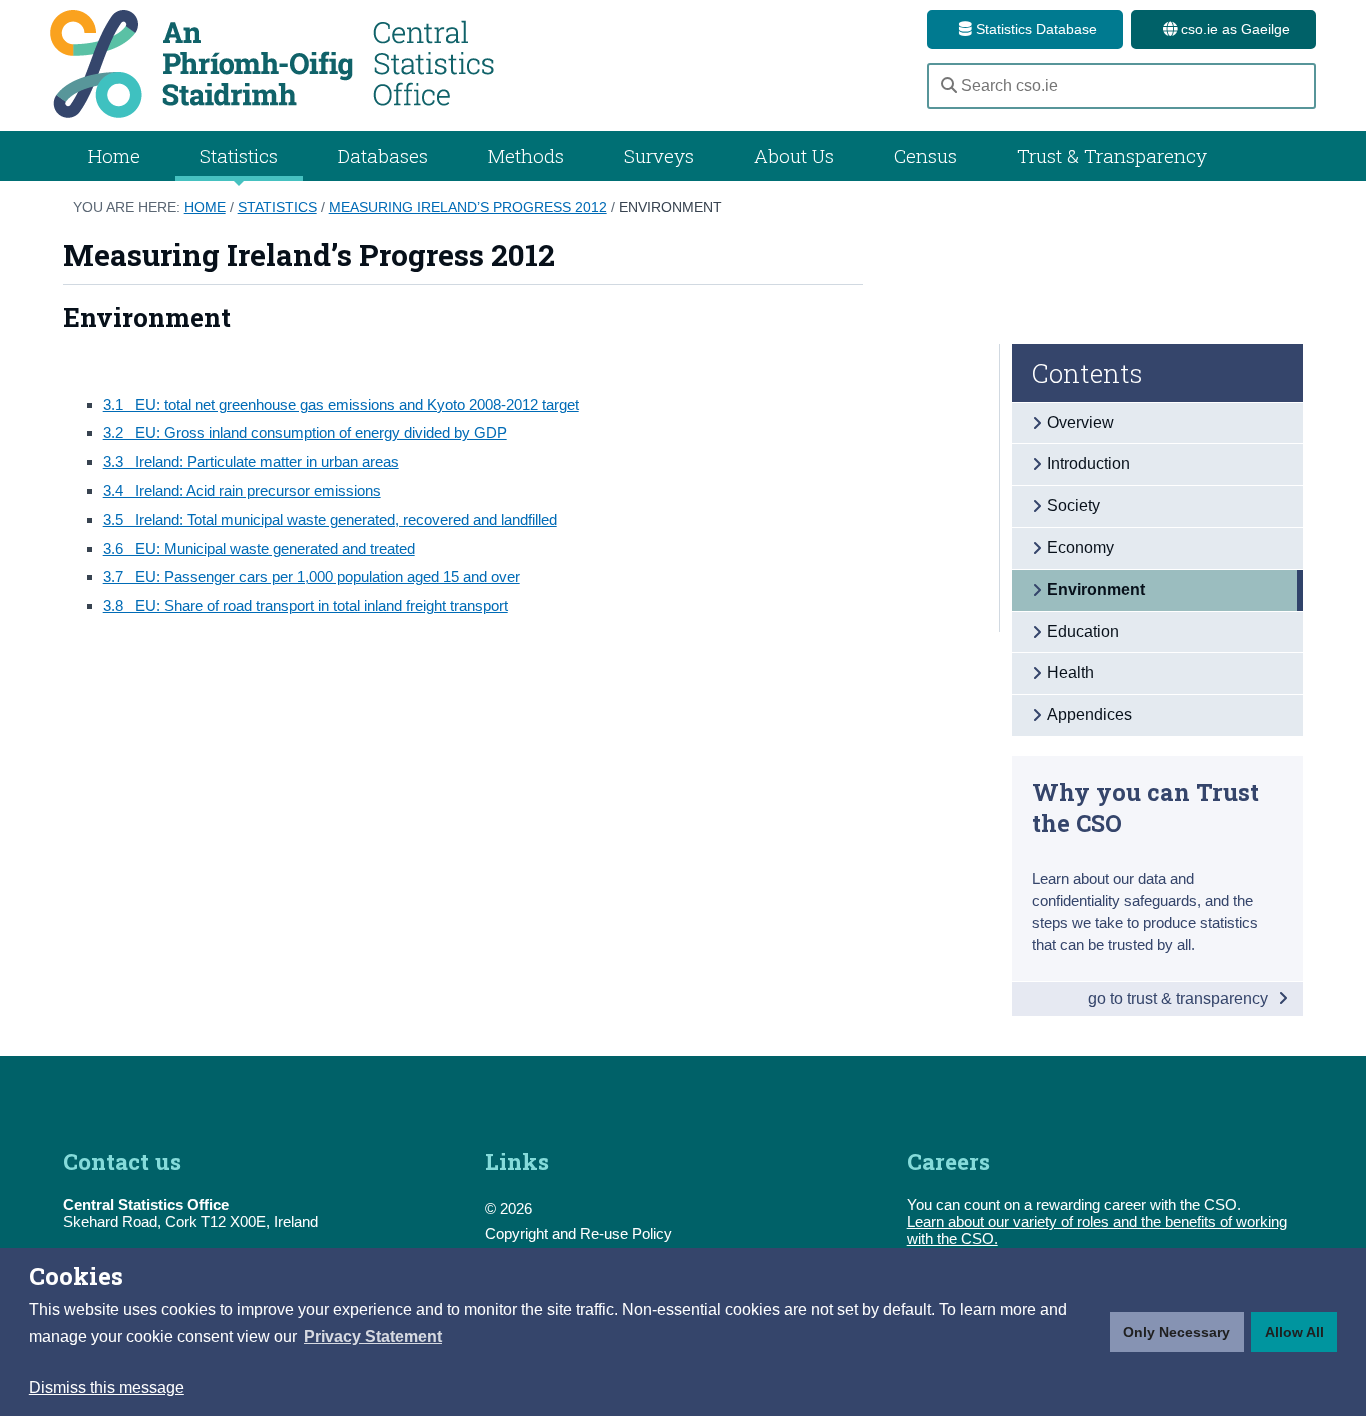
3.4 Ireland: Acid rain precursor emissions (242, 490)
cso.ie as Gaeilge (1233, 29)
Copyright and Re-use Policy (578, 1233)
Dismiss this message (106, 1387)
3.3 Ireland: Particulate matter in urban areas (251, 461)
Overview (1080, 422)
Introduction (1088, 463)
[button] (373, 1337)
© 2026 (508, 1208)
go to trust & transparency (1180, 998)
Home (114, 155)
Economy (1080, 547)
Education (1083, 631)
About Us (794, 155)
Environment (670, 207)
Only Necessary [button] (1176, 1332)
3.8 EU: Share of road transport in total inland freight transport (305, 605)
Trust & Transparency (1112, 155)
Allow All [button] (1294, 1332)
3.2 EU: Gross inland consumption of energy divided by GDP (305, 432)
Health (1070, 672)
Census (925, 155)
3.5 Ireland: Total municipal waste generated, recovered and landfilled (330, 519)
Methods (526, 155)
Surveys (659, 155)
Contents (1087, 373)
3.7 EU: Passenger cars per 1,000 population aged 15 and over (311, 576)
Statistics (277, 207)
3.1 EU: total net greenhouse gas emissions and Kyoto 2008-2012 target (341, 404)
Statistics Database (1034, 29)
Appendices (1089, 714)
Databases (383, 155)
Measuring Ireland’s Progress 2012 (468, 207)
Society (1073, 505)
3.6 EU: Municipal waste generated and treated (259, 548)
